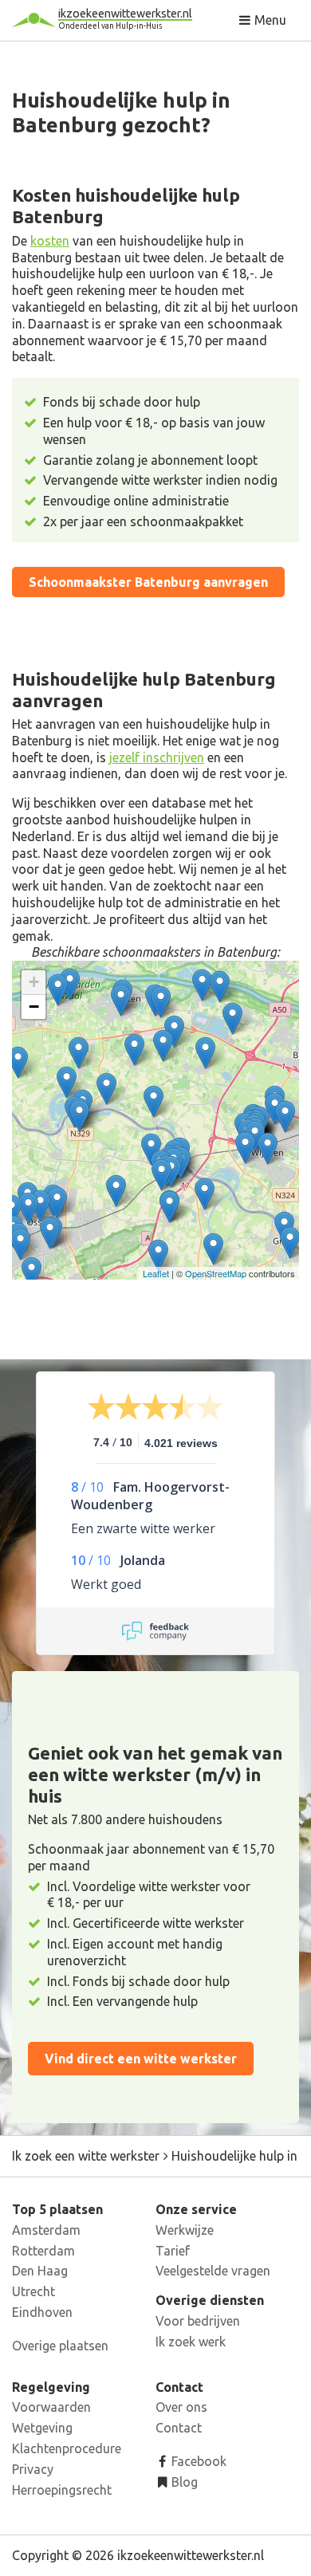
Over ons (181, 2407)
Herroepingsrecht (62, 2490)
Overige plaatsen (60, 2346)
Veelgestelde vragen (213, 2271)
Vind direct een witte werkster (141, 2059)
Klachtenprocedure (67, 2448)
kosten (50, 241)
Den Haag (40, 2271)
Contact (179, 2428)
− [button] (34, 1007)
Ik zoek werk (191, 2342)
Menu (269, 20)
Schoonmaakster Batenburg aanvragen (148, 582)
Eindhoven (42, 2312)
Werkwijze (185, 2230)
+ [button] (34, 982)
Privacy (33, 2469)
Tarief (173, 2251)
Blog (183, 2482)
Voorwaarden (51, 2407)
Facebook (197, 2461)
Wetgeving (42, 2428)
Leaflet (156, 1273)
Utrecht (33, 2291)
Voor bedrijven (198, 2321)
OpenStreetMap (216, 1273)
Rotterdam (43, 2251)
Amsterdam (46, 2230)
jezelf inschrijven (157, 757)
